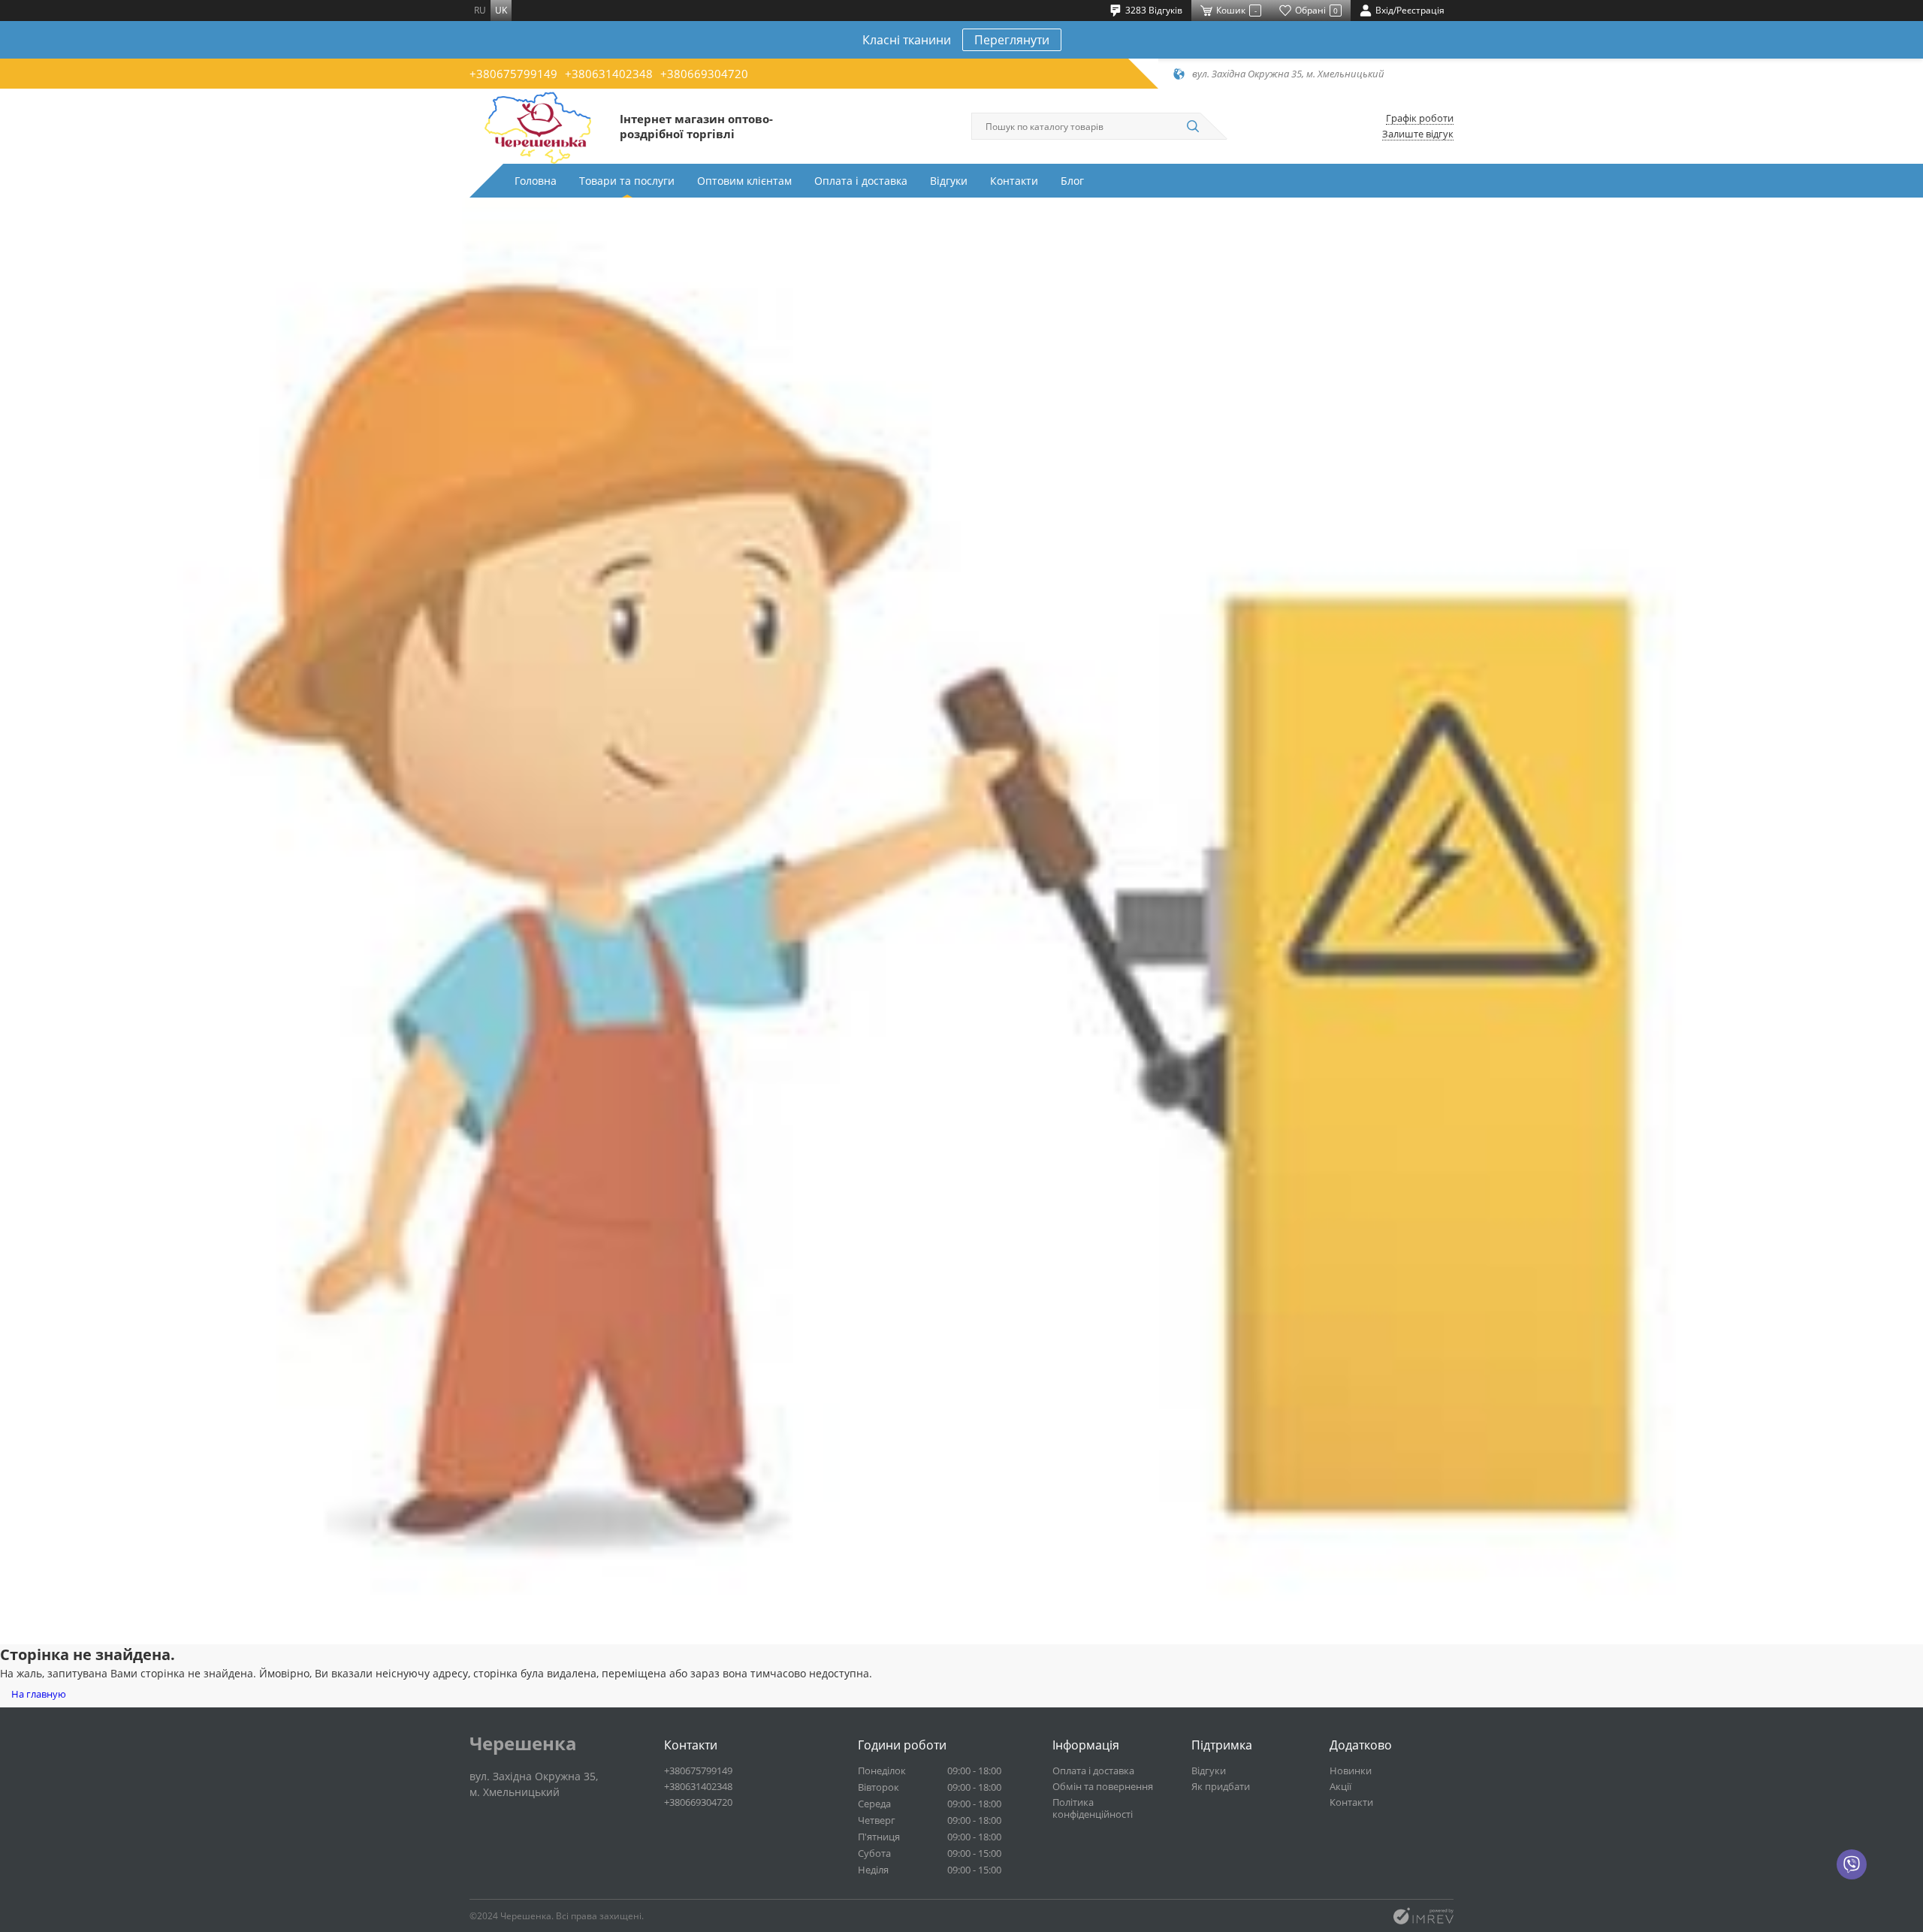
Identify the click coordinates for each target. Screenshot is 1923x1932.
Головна (536, 181)
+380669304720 (704, 74)
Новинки (1351, 1770)
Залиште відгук (1418, 134)
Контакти (1014, 181)
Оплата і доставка (861, 181)
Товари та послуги (627, 181)
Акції (1340, 1786)
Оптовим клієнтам (744, 181)
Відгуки (949, 181)
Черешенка (523, 1743)
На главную (39, 1694)
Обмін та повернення (1103, 1786)
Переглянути (1012, 40)
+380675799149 (513, 74)
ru (480, 10)
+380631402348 (609, 74)
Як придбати (1221, 1786)
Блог (1072, 181)
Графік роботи (1420, 118)
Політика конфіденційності (1093, 1808)
